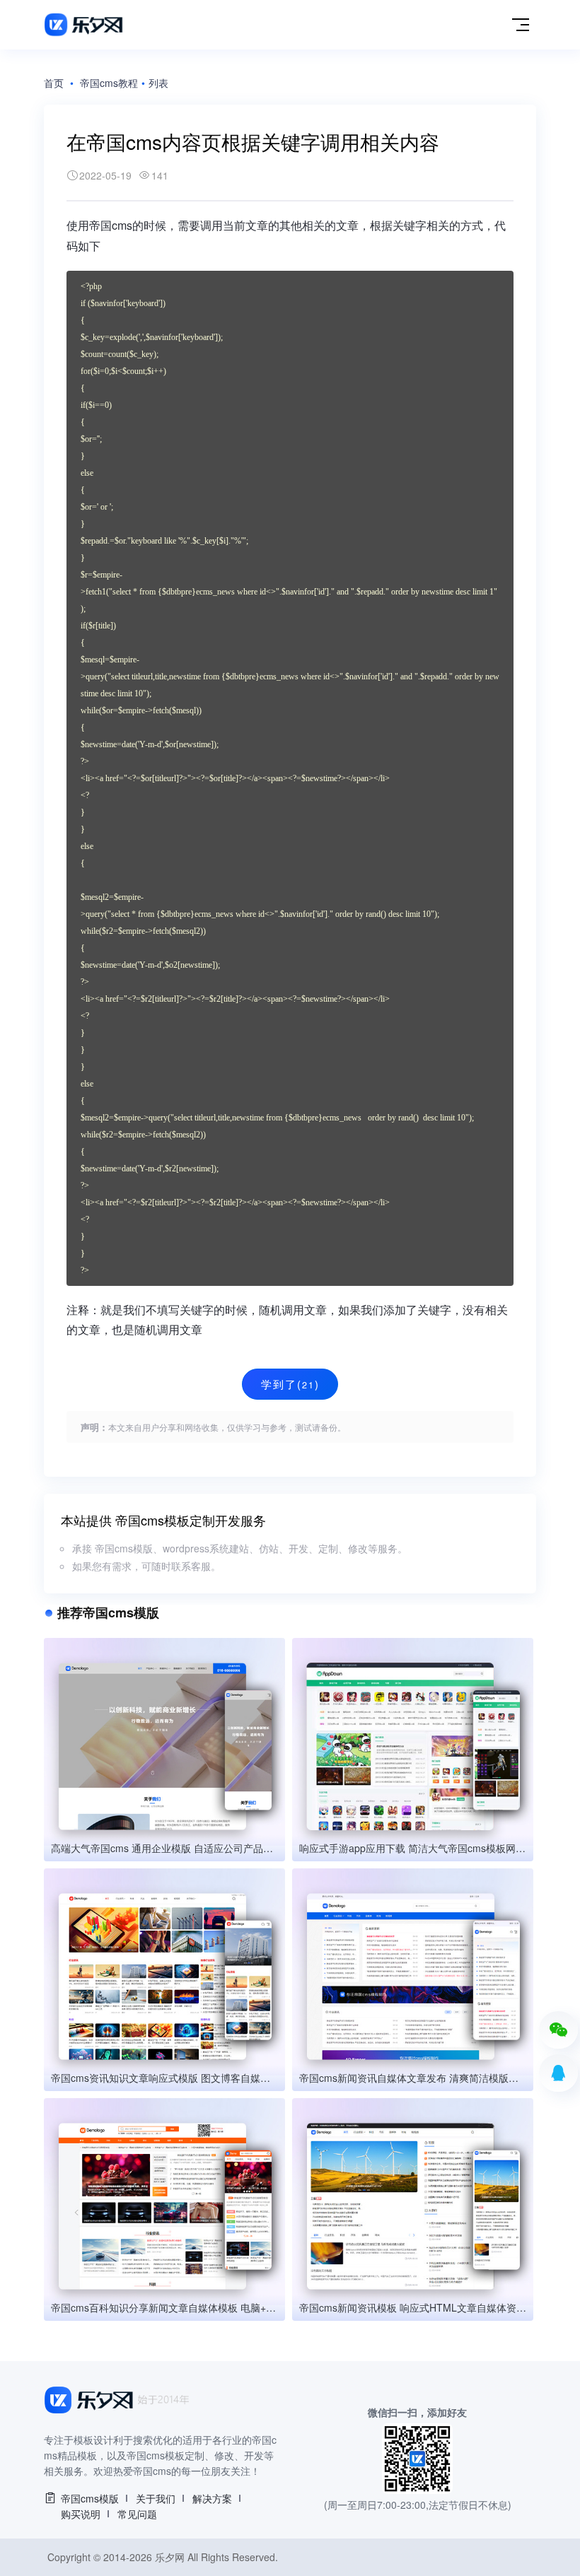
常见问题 (137, 2514)
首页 (54, 83)
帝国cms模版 (90, 2498)
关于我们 (156, 2498)
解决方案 (212, 2498)
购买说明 (81, 2514)
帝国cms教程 (109, 83)
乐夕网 (170, 2557)
